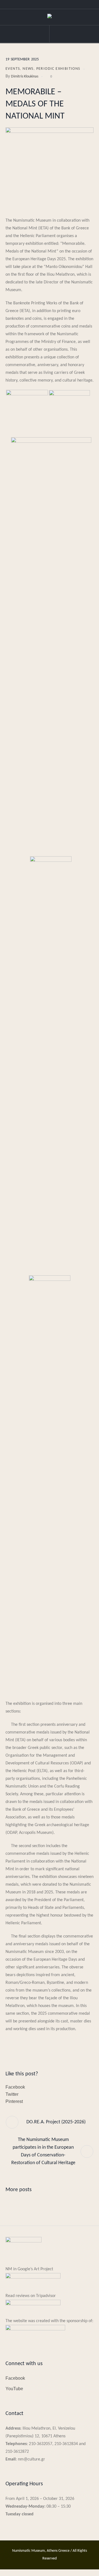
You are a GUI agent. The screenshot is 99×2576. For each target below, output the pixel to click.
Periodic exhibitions (58, 69)
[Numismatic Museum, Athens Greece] (50, 17)
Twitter (12, 2094)
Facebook (15, 2087)
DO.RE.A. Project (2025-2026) (56, 2122)
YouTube (14, 2389)
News (28, 69)
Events (13, 69)
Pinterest (14, 2101)
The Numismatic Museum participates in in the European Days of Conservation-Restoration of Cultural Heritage (43, 2151)
